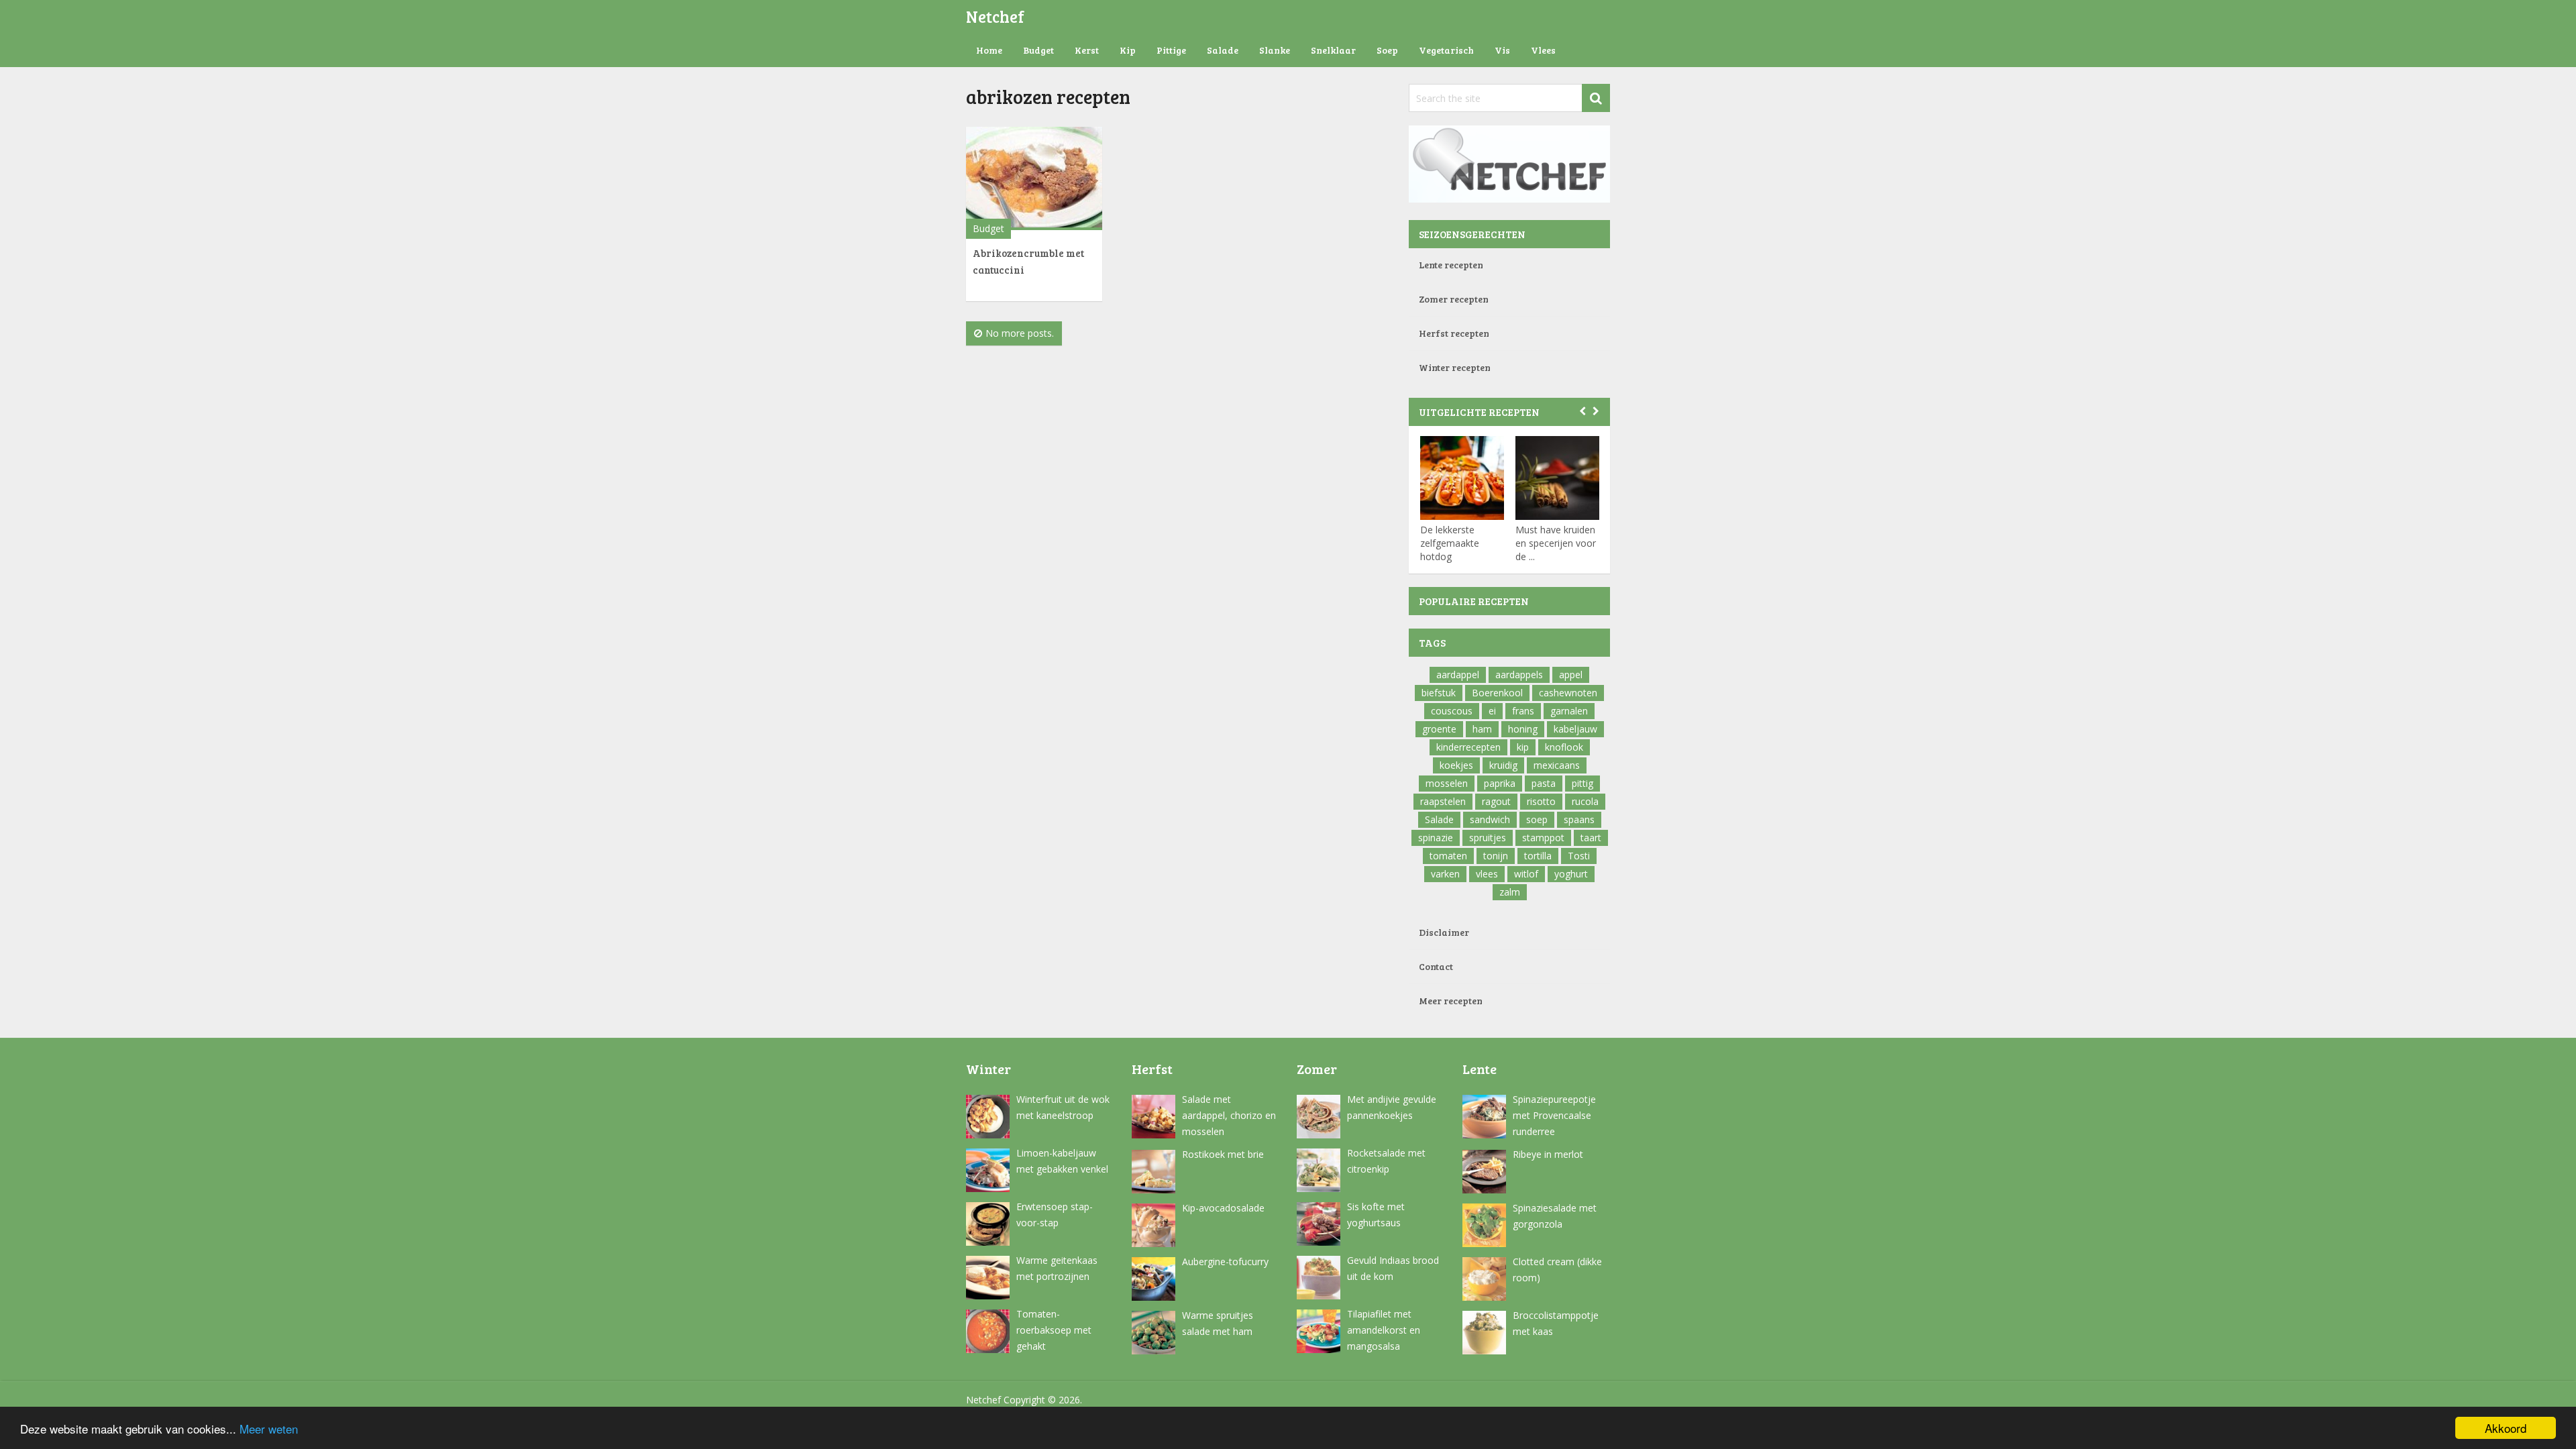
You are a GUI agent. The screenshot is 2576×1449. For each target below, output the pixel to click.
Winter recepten (1455, 367)
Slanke (1275, 50)
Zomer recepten (1454, 299)
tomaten (1448, 856)
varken (1445, 874)
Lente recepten (1451, 265)
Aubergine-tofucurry (1225, 1262)
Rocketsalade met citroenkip (1386, 1161)
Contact (1436, 966)
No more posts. (1020, 333)
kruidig (1503, 765)
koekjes (1456, 765)
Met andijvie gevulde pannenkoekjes (1392, 1107)
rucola (1585, 801)
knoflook (1564, 747)
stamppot (1543, 838)
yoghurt (1571, 874)
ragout (1496, 801)
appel (1571, 675)
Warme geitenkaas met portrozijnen (1057, 1268)
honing (1523, 729)
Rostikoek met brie (1223, 1154)
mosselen (1447, 783)
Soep (1387, 50)
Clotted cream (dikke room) (1557, 1270)
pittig (1582, 783)
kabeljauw (1575, 729)
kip (1523, 747)
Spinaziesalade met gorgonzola (1555, 1216)
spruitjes (1488, 838)
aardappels (1519, 675)
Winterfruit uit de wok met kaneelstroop (1063, 1107)
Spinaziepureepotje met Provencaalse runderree (1554, 1115)
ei (1492, 711)
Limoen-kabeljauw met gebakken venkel (1062, 1161)
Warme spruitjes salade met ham (1218, 1323)
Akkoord (2506, 1428)
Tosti (1579, 856)
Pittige (1171, 50)
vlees (1487, 874)
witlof (1526, 874)
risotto (1541, 801)
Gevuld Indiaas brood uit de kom (1393, 1268)
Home (989, 50)
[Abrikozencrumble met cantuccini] (1034, 178)
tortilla (1538, 856)
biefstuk (1439, 693)
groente (1439, 729)
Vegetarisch (1446, 50)
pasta (1544, 783)
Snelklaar (1333, 50)
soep (1537, 819)
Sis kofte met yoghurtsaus (1376, 1215)
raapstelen (1443, 801)
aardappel (1458, 675)
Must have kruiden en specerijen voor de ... (1556, 543)
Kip (1128, 50)
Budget (1038, 50)
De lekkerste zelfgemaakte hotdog (1450, 543)
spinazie (1436, 838)
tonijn (1496, 856)
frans (1523, 711)
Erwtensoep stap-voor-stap (1055, 1215)
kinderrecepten (1468, 747)
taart (1591, 838)
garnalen (1569, 711)
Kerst (1087, 50)
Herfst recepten (1454, 333)
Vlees (1543, 50)
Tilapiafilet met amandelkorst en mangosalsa (1384, 1330)
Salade (1223, 50)
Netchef (995, 16)
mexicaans (1557, 765)
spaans (1579, 819)
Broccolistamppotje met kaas (1556, 1323)
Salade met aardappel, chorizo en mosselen (1229, 1115)
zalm (1510, 892)
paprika (1500, 783)
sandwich (1490, 819)
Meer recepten (1451, 1001)
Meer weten (269, 1429)
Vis (1502, 50)
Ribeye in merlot (1548, 1154)
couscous (1452, 711)
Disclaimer (1444, 932)
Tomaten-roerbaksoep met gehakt (1054, 1330)
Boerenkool (1497, 693)
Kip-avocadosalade (1223, 1208)
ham (1482, 729)
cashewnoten (1568, 693)
